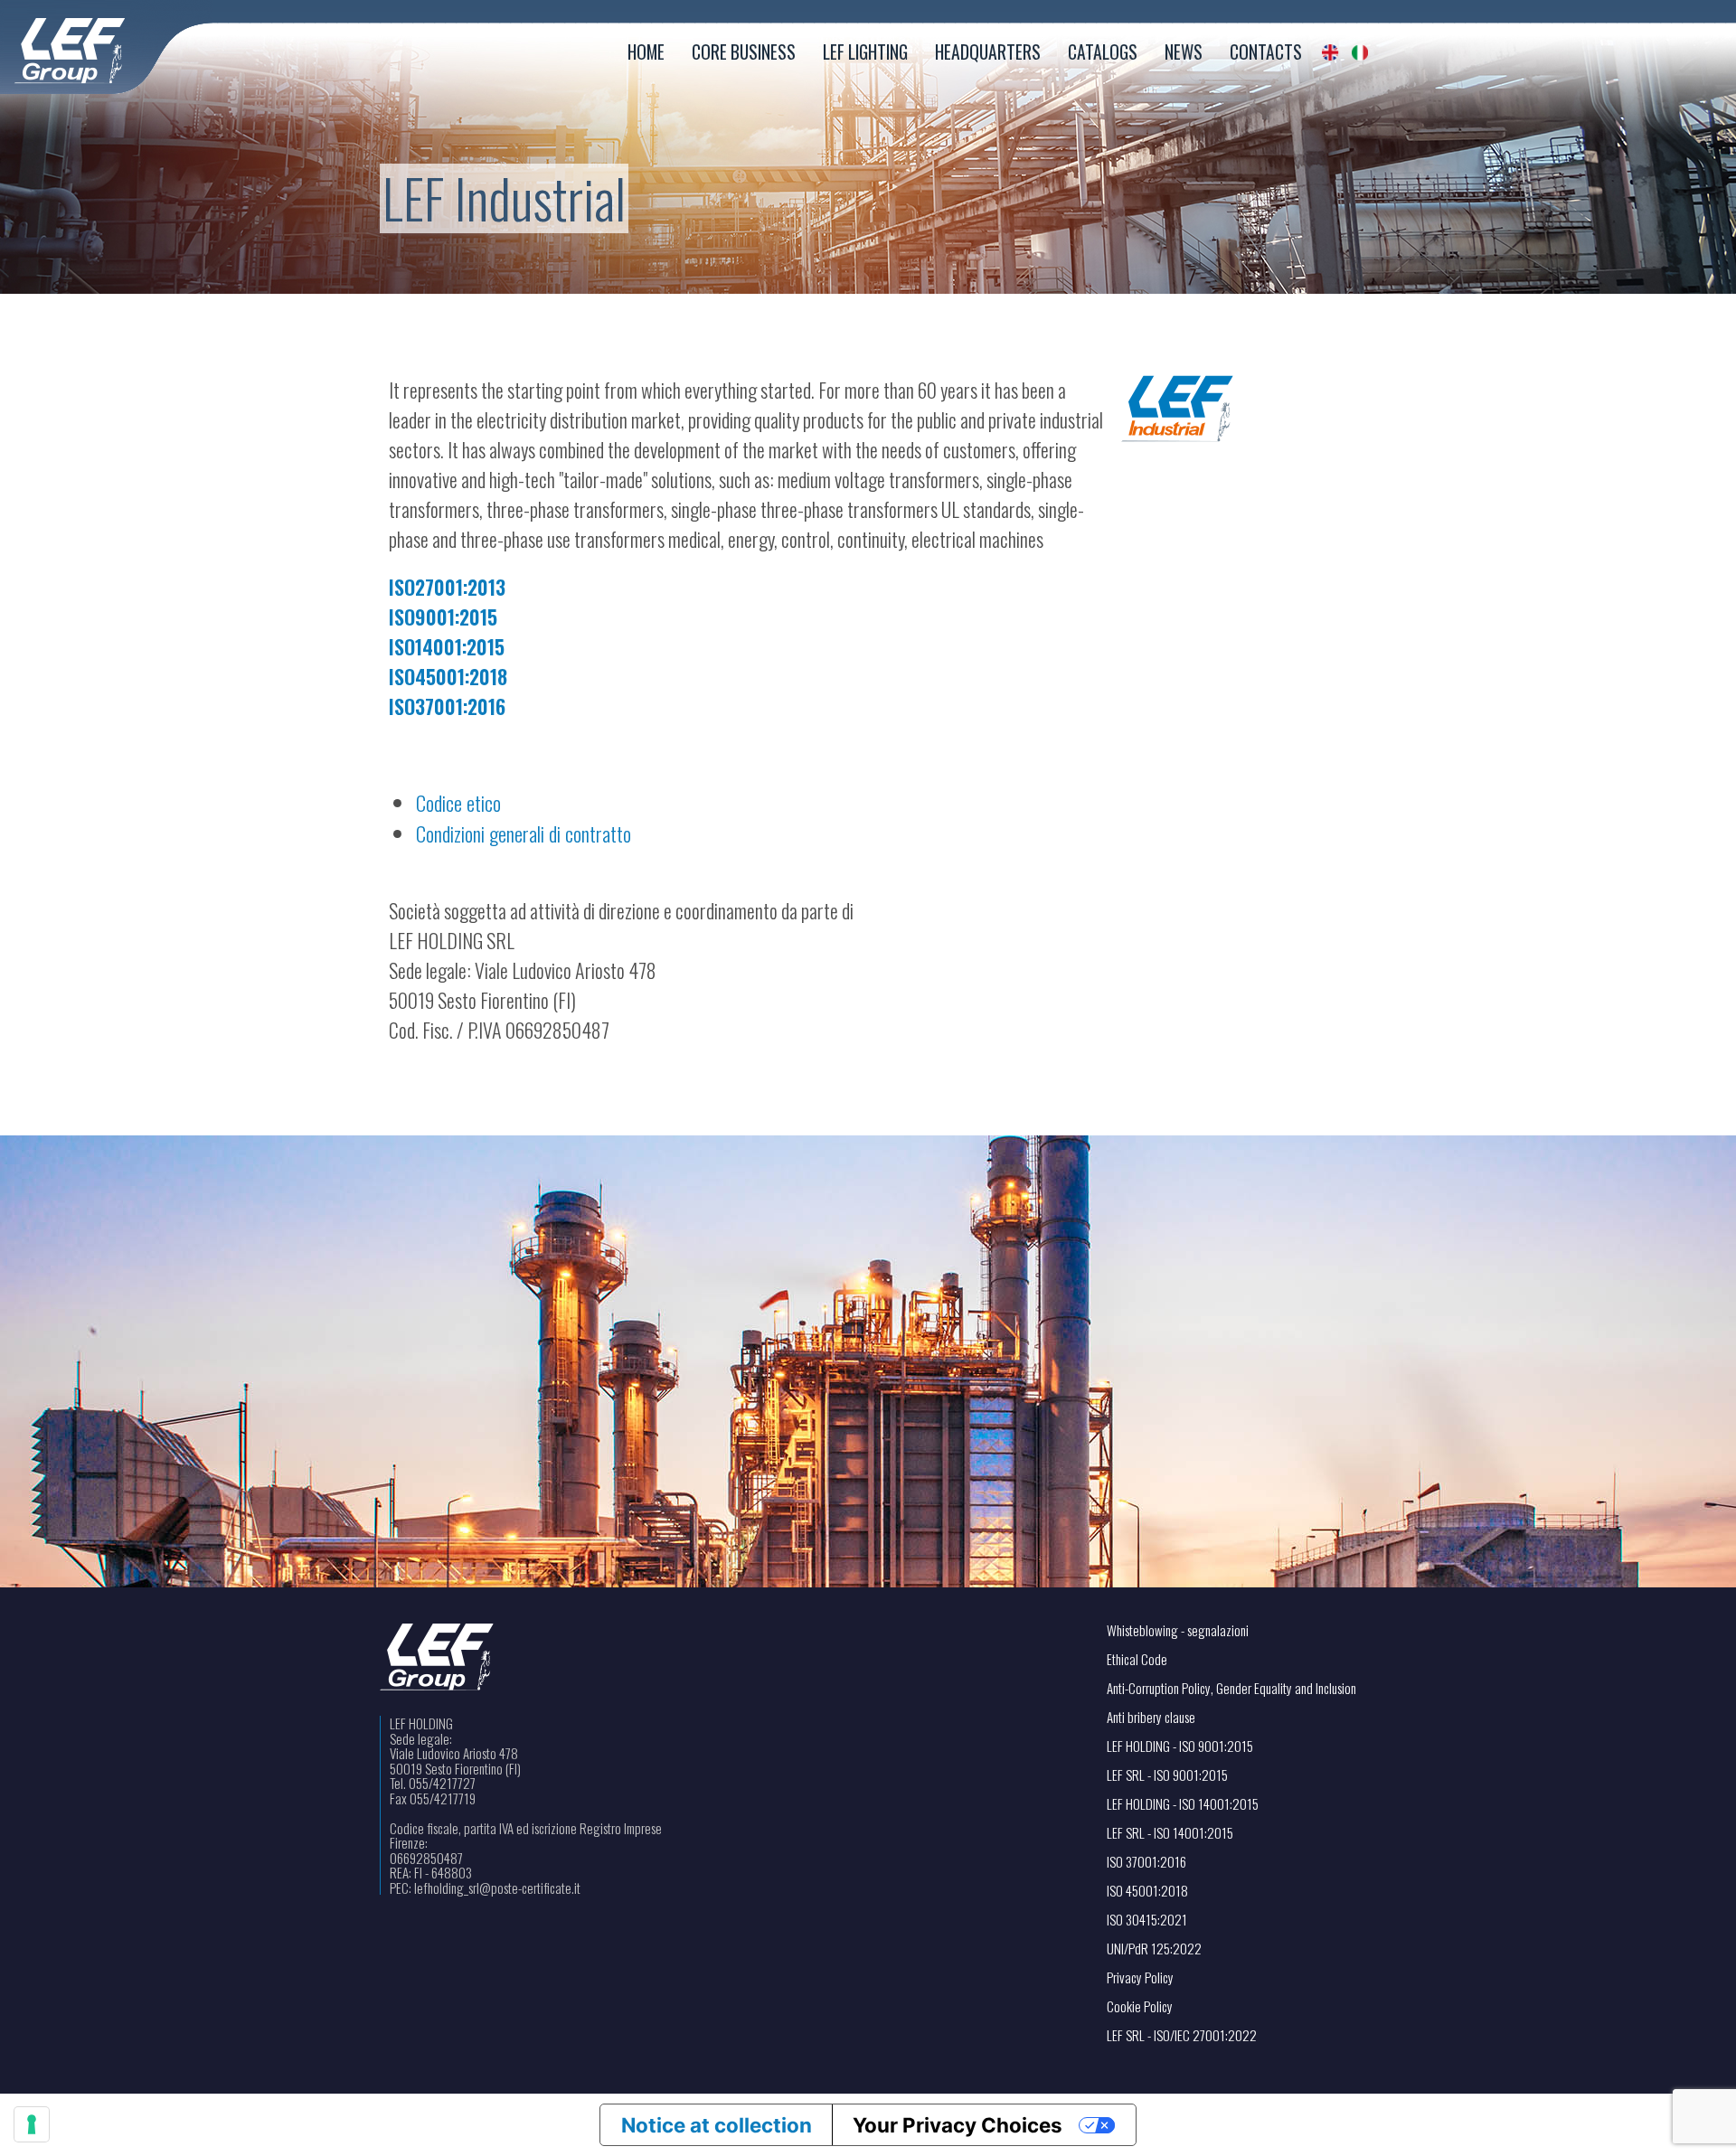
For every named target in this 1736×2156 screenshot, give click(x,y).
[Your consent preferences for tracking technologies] (32, 2124)
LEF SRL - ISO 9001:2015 (1167, 1775)
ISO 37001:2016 (1146, 1862)
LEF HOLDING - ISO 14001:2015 (1183, 1804)
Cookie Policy (1140, 2006)
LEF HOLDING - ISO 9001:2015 (1180, 1746)
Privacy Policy (1140, 1977)
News (1184, 52)
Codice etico (458, 802)
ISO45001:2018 (448, 676)
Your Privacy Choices (958, 2125)
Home (646, 52)
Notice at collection (717, 2125)
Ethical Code (1137, 1659)
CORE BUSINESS (744, 52)
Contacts (1266, 52)
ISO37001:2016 (447, 706)
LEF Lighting (865, 52)
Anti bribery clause (1151, 1717)
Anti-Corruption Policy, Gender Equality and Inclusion (1231, 1688)
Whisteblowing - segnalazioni (1178, 1630)
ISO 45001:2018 (1147, 1891)
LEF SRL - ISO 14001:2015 (1170, 1833)
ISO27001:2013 (447, 587)
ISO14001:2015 (447, 646)
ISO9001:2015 (443, 617)
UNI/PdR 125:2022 (1154, 1949)
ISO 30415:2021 (1147, 1920)
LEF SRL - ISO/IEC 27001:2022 (1182, 2035)
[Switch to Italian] (1360, 52)
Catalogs (1103, 52)
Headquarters (988, 52)
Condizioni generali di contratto (524, 833)
